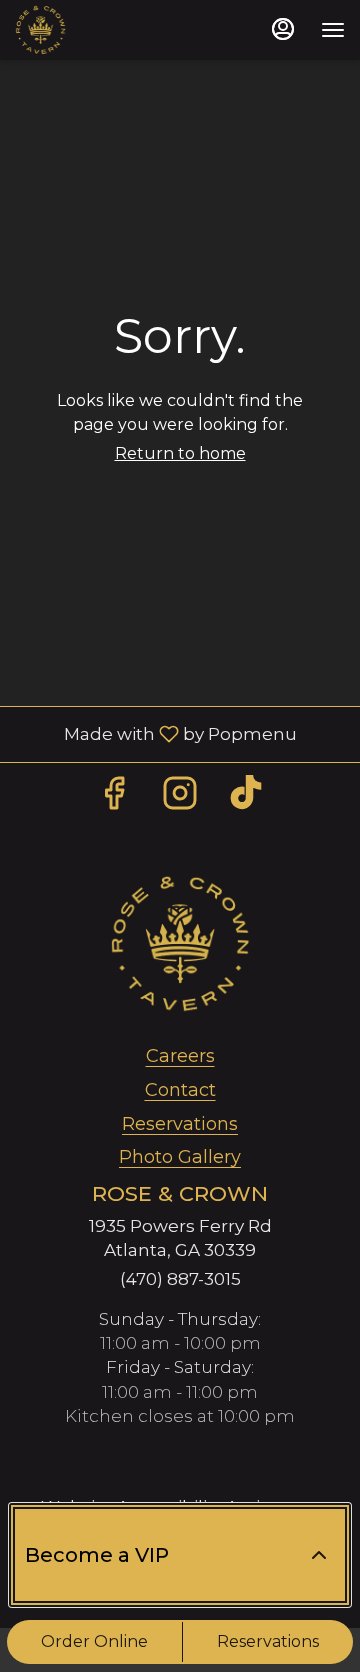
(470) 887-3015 (180, 1279)
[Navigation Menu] (333, 30)
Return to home (180, 453)
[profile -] (283, 29)
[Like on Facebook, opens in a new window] (114, 798)
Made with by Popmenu (156, 733)
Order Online (94, 1641)
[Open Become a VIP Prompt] (319, 1555)
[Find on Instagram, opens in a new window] (180, 798)
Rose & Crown (180, 944)
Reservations (268, 1641)
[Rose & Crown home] (105, 30)
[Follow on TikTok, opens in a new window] (246, 798)
